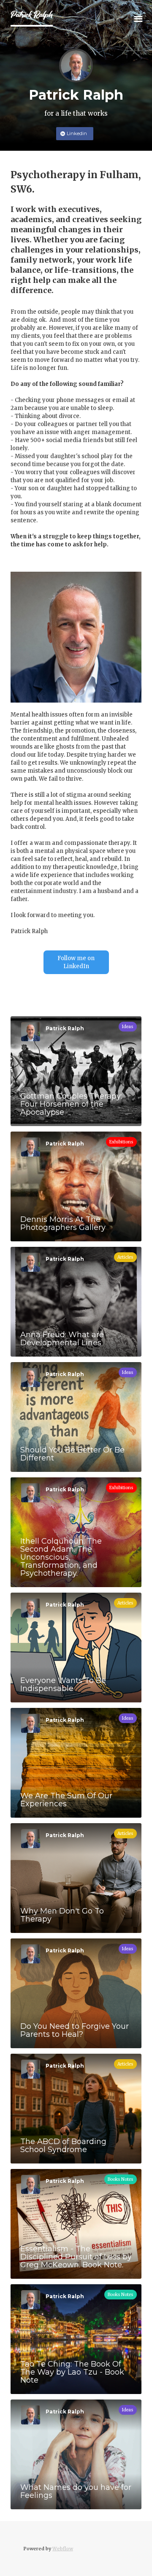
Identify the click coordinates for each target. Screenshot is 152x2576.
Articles (125, 1257)
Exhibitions (121, 1142)
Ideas (128, 1027)
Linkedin (77, 133)
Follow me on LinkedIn (76, 962)
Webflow (63, 2549)
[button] (138, 18)
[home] (32, 18)
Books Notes (121, 2179)
